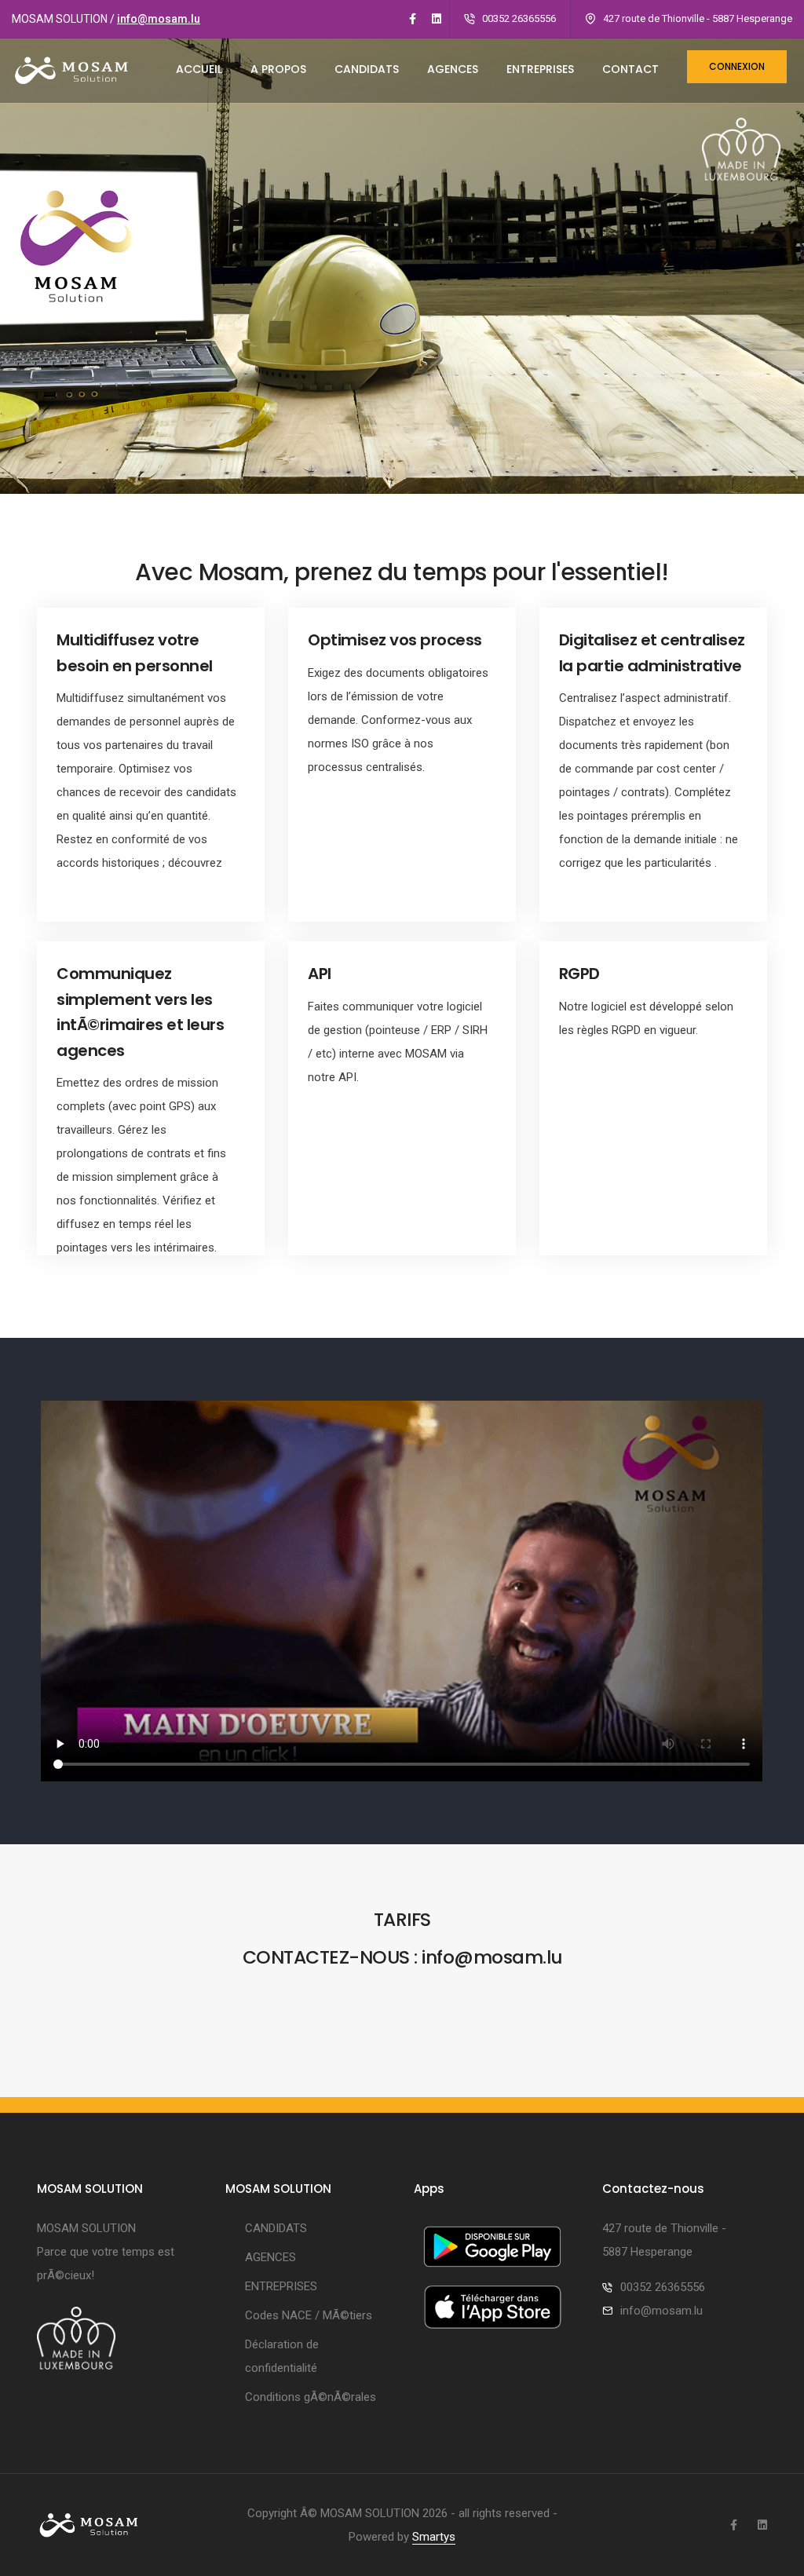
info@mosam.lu (159, 19)
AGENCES (453, 69)
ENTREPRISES (540, 69)
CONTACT (630, 69)
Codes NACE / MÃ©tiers (309, 2315)
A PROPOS (278, 69)
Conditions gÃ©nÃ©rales (311, 2397)
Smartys (434, 2537)
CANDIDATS (367, 69)
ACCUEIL (199, 69)
